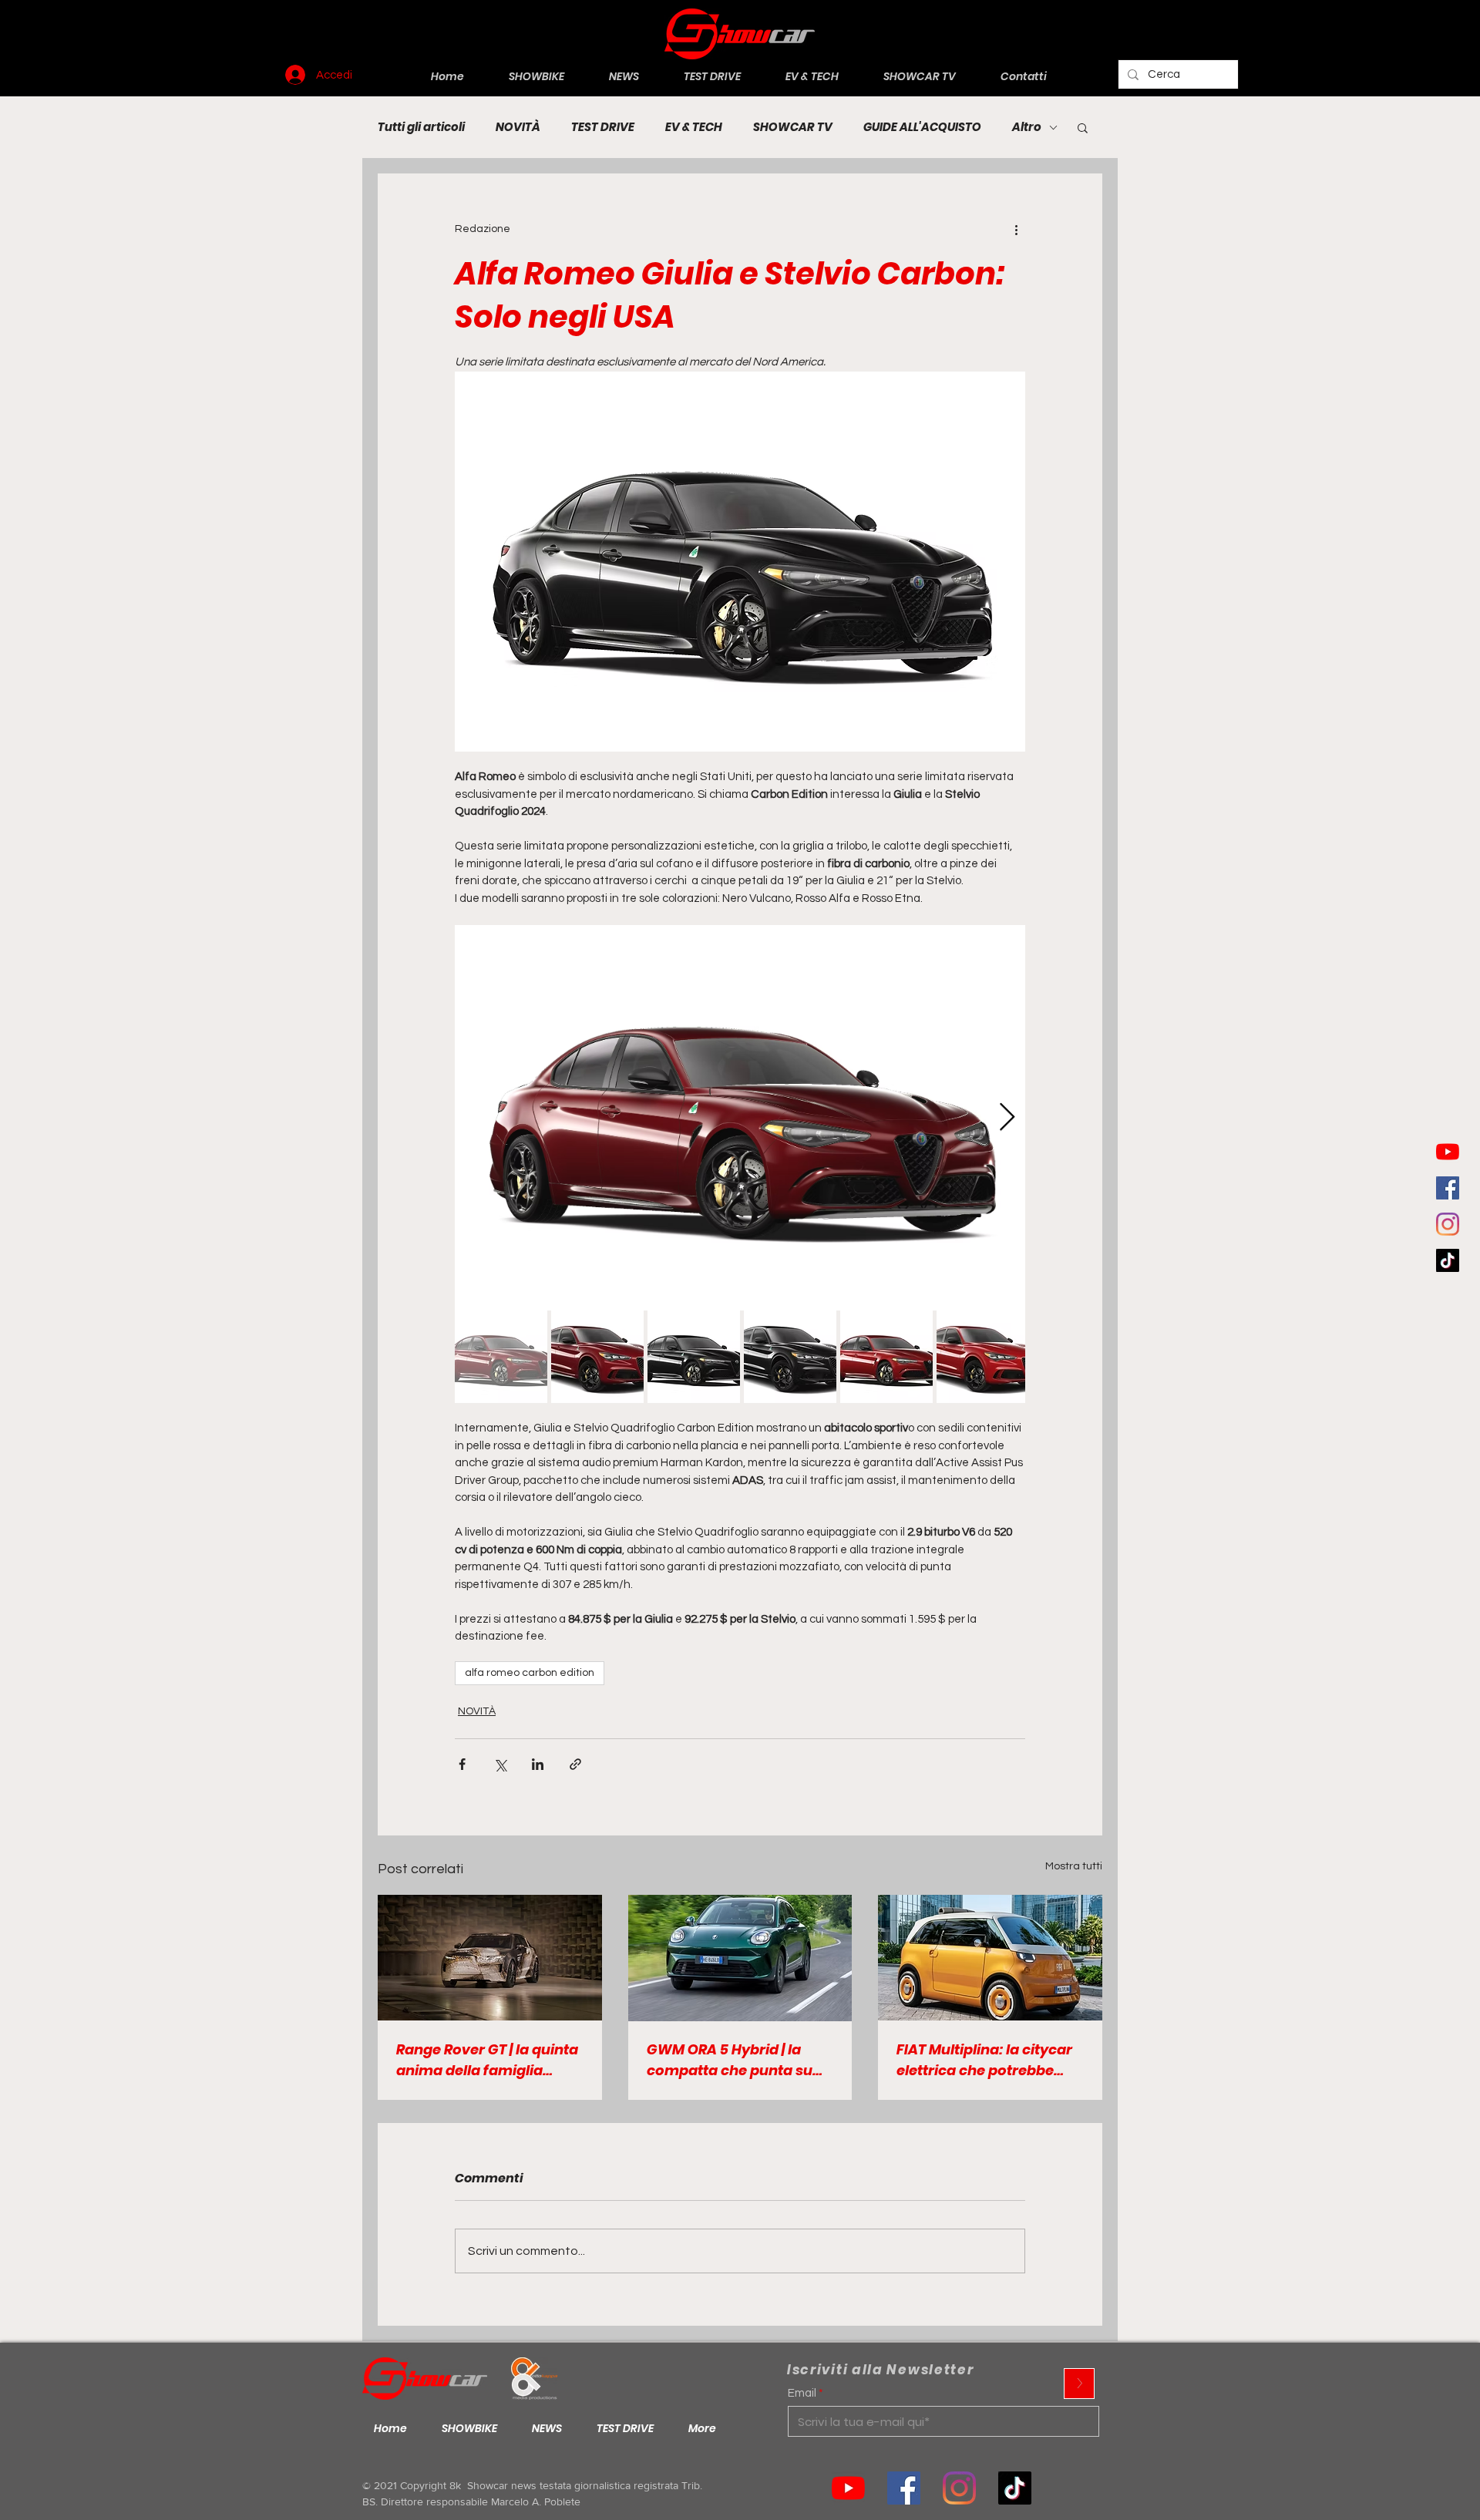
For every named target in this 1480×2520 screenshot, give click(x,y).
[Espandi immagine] (740, 1118)
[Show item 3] (694, 1357)
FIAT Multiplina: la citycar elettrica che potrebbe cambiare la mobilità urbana (984, 2060)
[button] (1083, 127)
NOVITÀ (518, 127)
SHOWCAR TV (793, 127)
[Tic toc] (1448, 1260)
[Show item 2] (597, 1357)
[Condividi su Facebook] (462, 1764)
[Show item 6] (983, 1357)
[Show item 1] (501, 1357)
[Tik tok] (1015, 2488)
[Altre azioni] (1016, 229)
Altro (1027, 127)
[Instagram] (1448, 1224)
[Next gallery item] (1007, 1117)
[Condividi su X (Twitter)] (500, 1764)
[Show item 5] (886, 1357)
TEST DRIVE (603, 127)
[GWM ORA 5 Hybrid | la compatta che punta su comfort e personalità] (740, 1958)
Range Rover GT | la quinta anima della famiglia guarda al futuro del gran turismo (487, 2060)
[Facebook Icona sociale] (1448, 1188)
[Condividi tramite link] (575, 1764)
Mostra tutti (1074, 1866)
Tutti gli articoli (421, 127)
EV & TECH (694, 127)
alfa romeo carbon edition (530, 1673)
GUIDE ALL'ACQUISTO (922, 127)
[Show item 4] (790, 1357)
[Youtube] (1448, 1152)
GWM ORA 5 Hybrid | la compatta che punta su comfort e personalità (730, 2060)
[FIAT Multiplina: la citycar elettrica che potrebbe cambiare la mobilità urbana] (990, 1958)
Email (802, 2393)
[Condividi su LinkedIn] (538, 1764)
